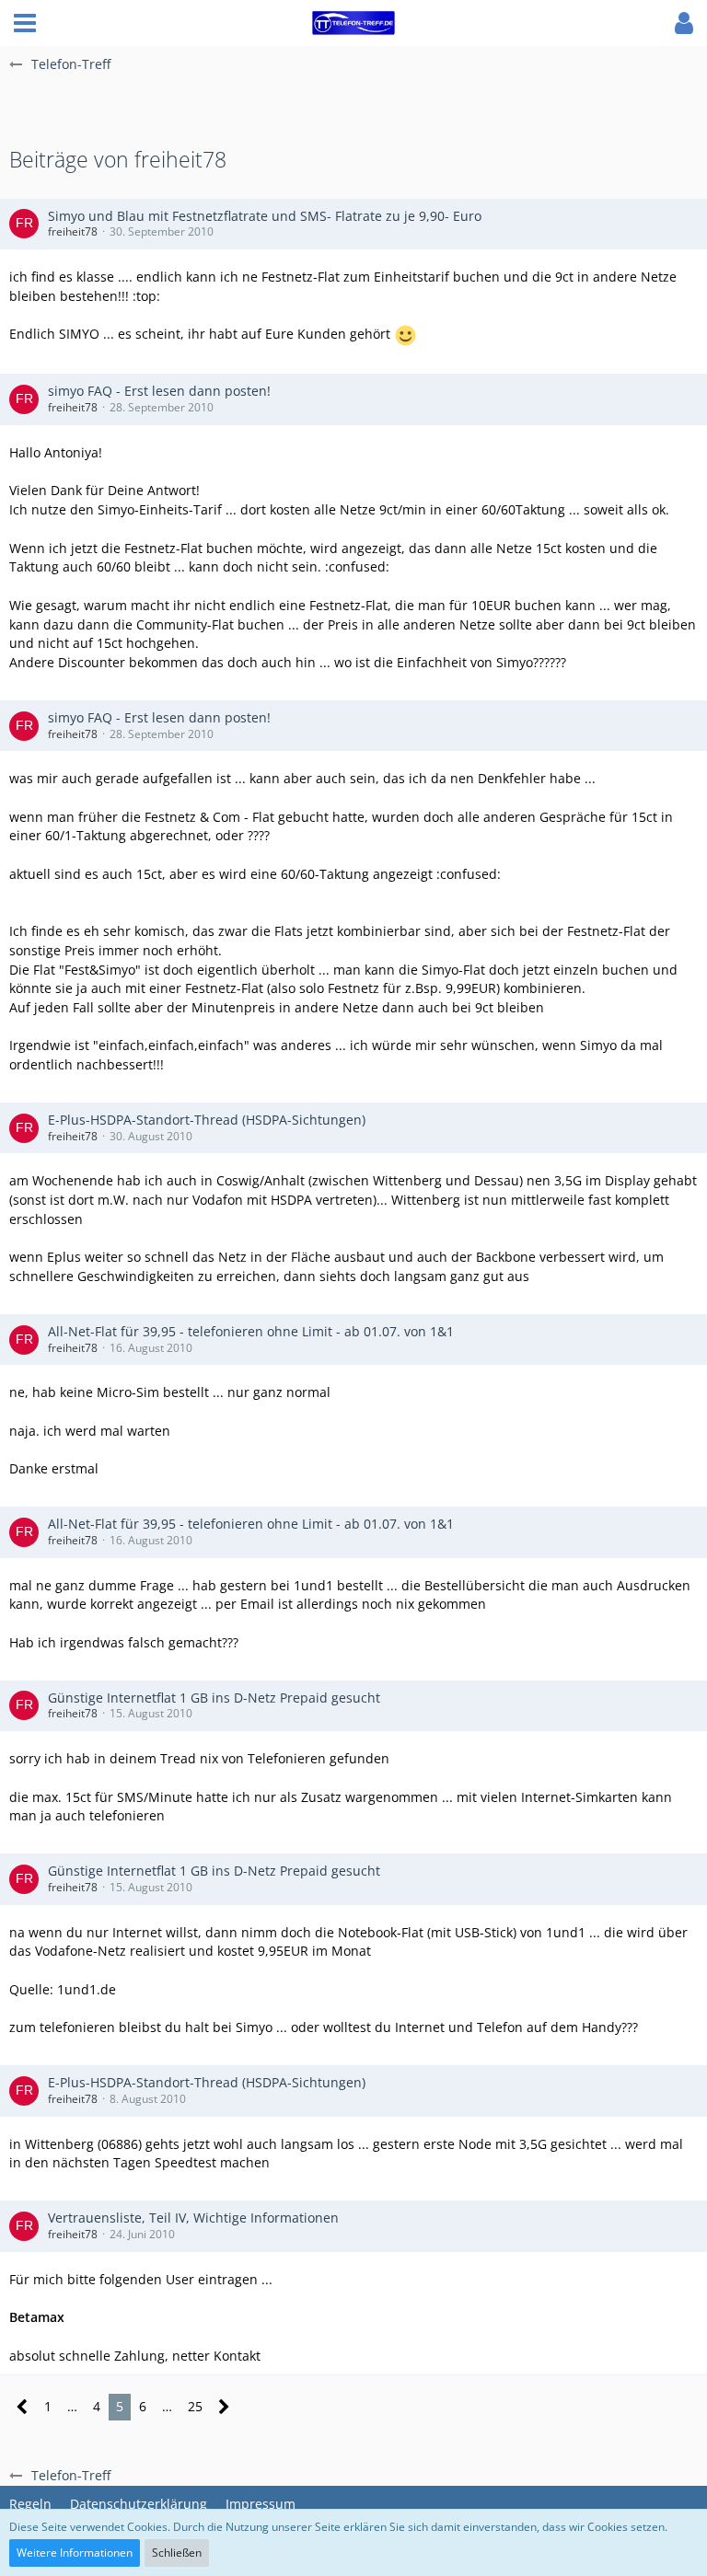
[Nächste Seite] (224, 2407)
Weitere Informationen (75, 2553)
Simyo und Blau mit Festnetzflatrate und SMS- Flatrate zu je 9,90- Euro (265, 216)
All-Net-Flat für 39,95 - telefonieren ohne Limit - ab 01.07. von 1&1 (251, 1331)
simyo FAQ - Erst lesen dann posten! (159, 391)
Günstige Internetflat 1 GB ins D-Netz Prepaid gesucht (214, 1698)
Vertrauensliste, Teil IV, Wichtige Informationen (193, 2218)
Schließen (177, 2553)
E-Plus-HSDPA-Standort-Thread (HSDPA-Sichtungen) (207, 1120)
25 (195, 2406)
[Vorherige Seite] (23, 2407)
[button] (25, 23)
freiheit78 (73, 231)
